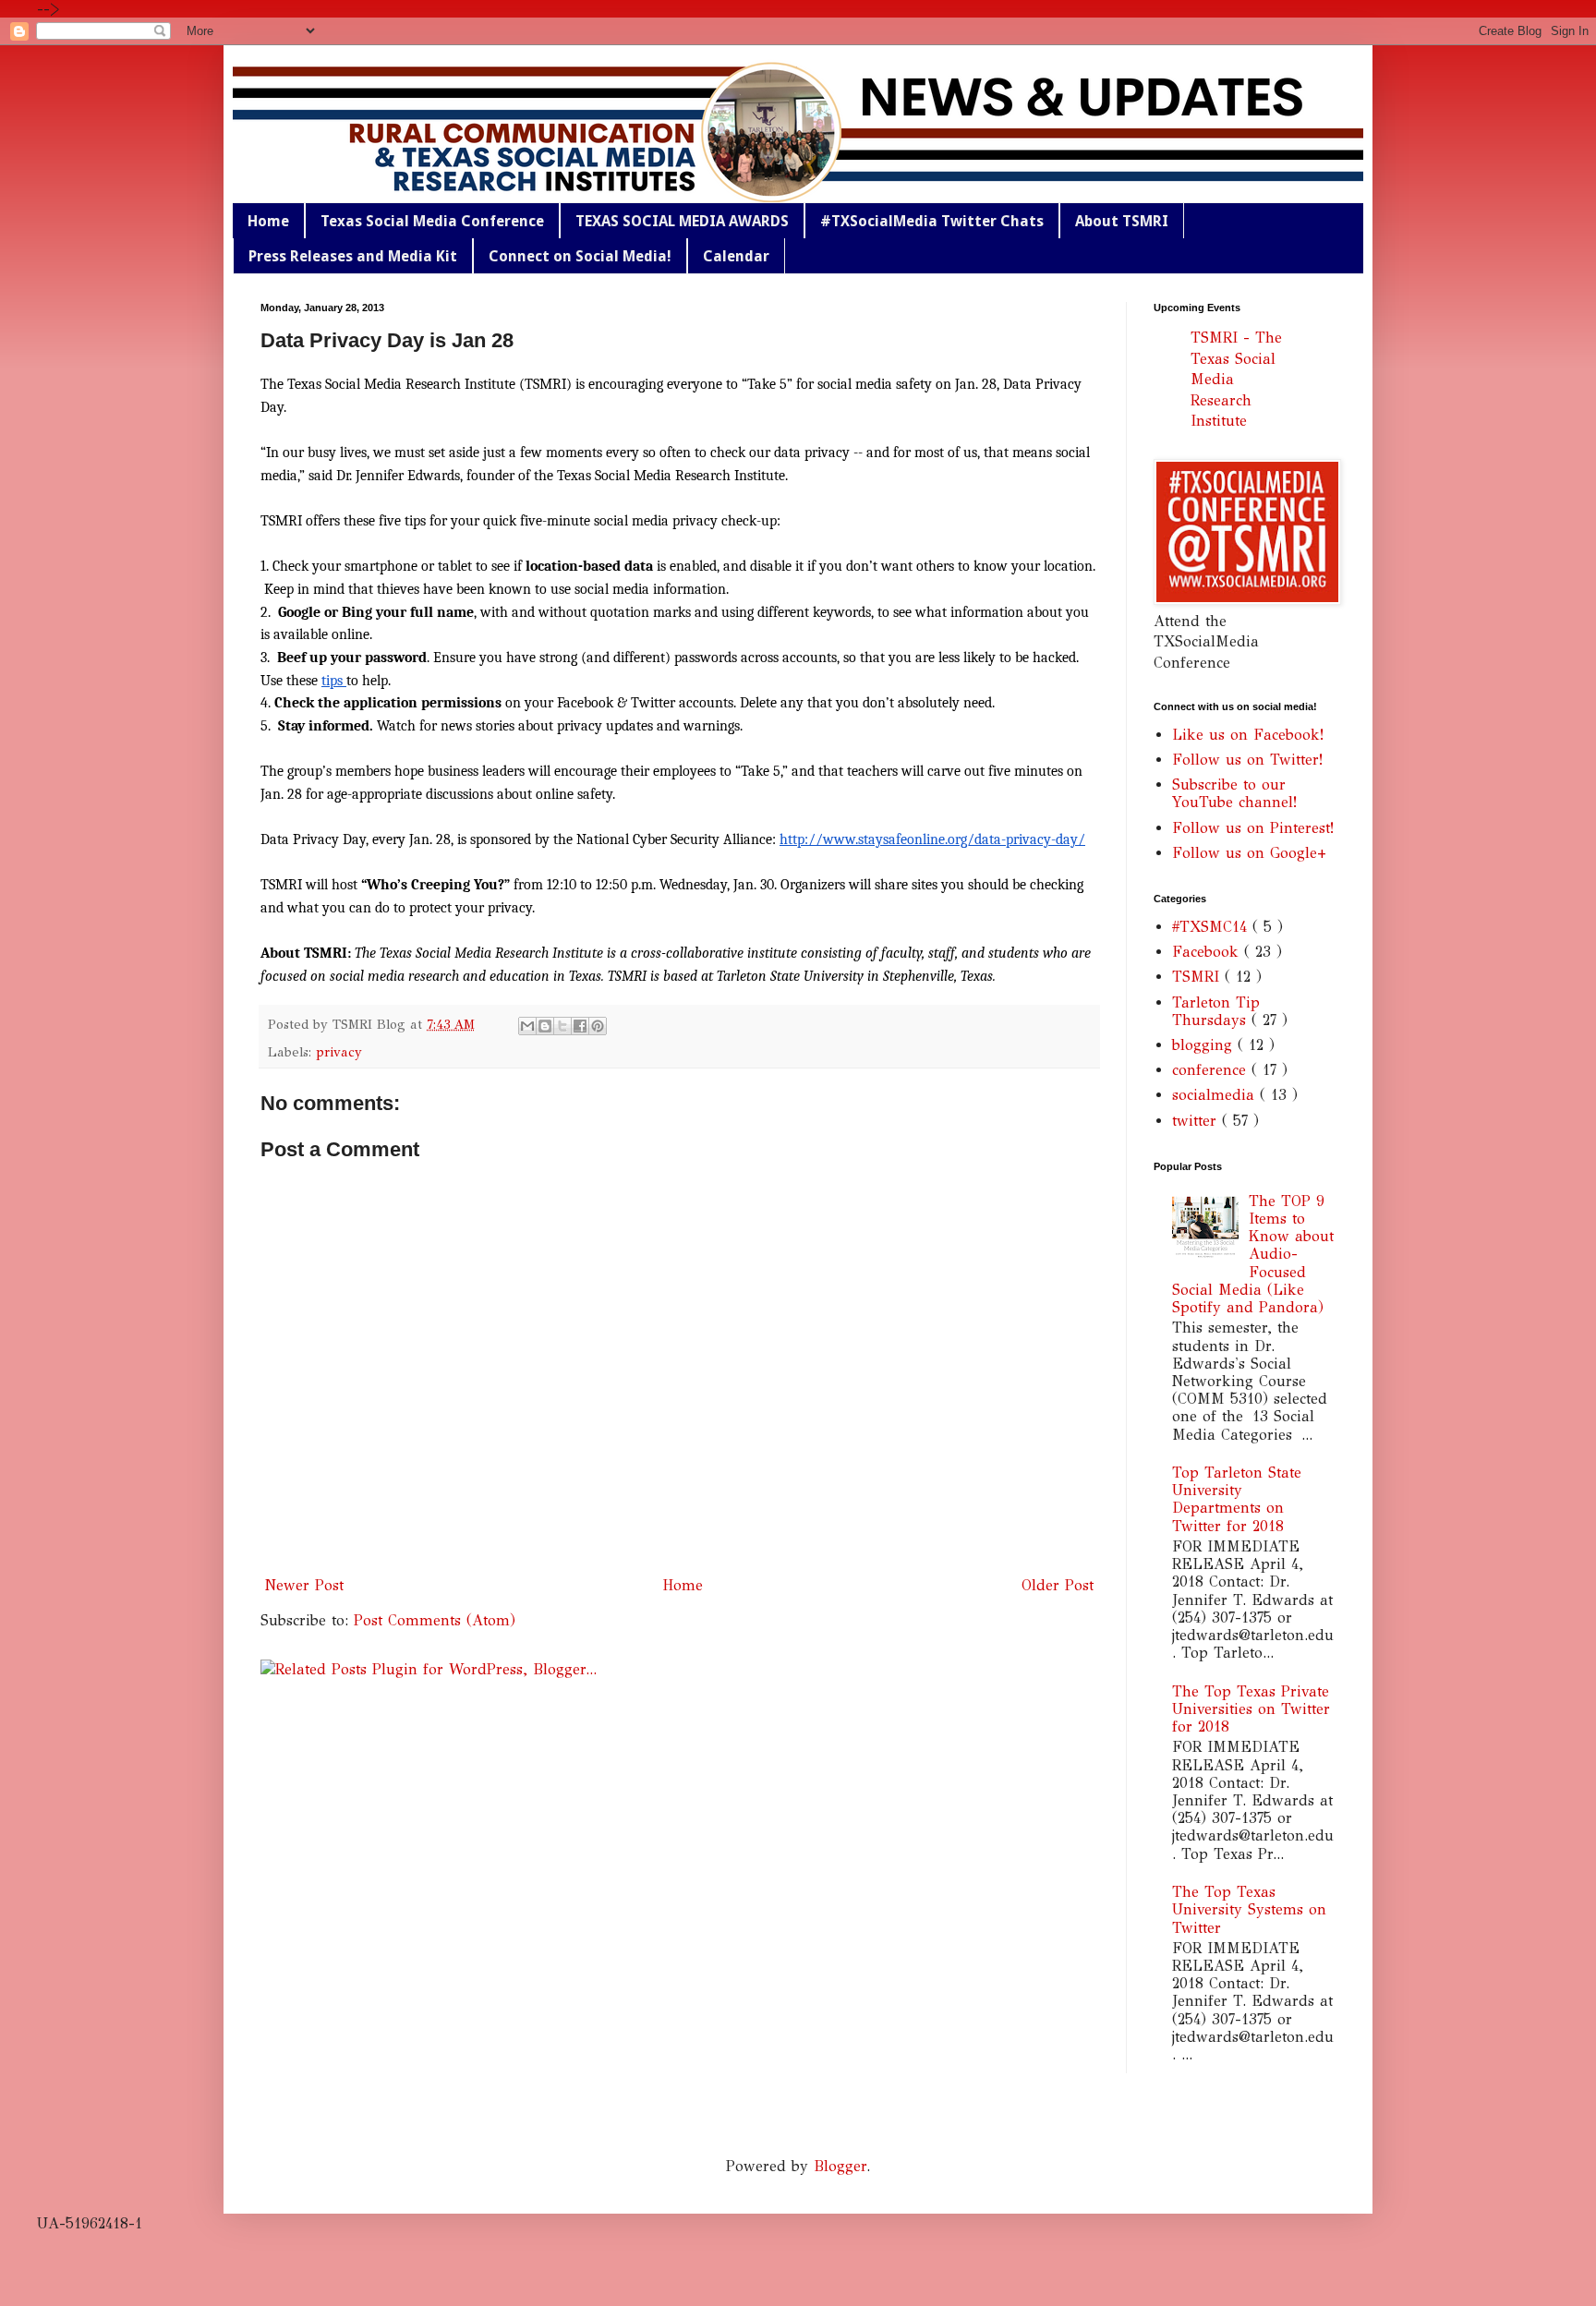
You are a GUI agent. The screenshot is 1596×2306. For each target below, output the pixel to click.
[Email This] (527, 1026)
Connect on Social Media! (580, 256)
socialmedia (1216, 1095)
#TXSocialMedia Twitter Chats (932, 221)
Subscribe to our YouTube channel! (1234, 793)
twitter (1197, 1121)
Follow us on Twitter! (1247, 760)
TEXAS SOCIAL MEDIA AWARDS (682, 221)
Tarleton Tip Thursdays (1216, 1011)
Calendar (736, 256)
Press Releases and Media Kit (353, 256)
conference (1212, 1070)
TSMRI (1198, 977)
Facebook (1208, 952)
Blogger (840, 2166)
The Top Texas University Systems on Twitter (1249, 1909)
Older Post (1058, 1585)
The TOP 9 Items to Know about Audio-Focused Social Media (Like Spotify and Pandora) (1253, 1254)
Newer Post (304, 1585)
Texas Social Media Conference (432, 221)
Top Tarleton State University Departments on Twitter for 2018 (1237, 1499)
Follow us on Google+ (1249, 853)
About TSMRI (1122, 221)
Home (268, 221)
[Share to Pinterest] (598, 1026)
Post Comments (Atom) (435, 1620)
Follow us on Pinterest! (1253, 828)
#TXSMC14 (1212, 927)
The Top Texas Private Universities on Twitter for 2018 (1251, 1709)
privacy (339, 1052)
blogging (1205, 1045)
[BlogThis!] (545, 1026)
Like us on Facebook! (1248, 735)
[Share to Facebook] (580, 1026)
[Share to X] (562, 1026)
